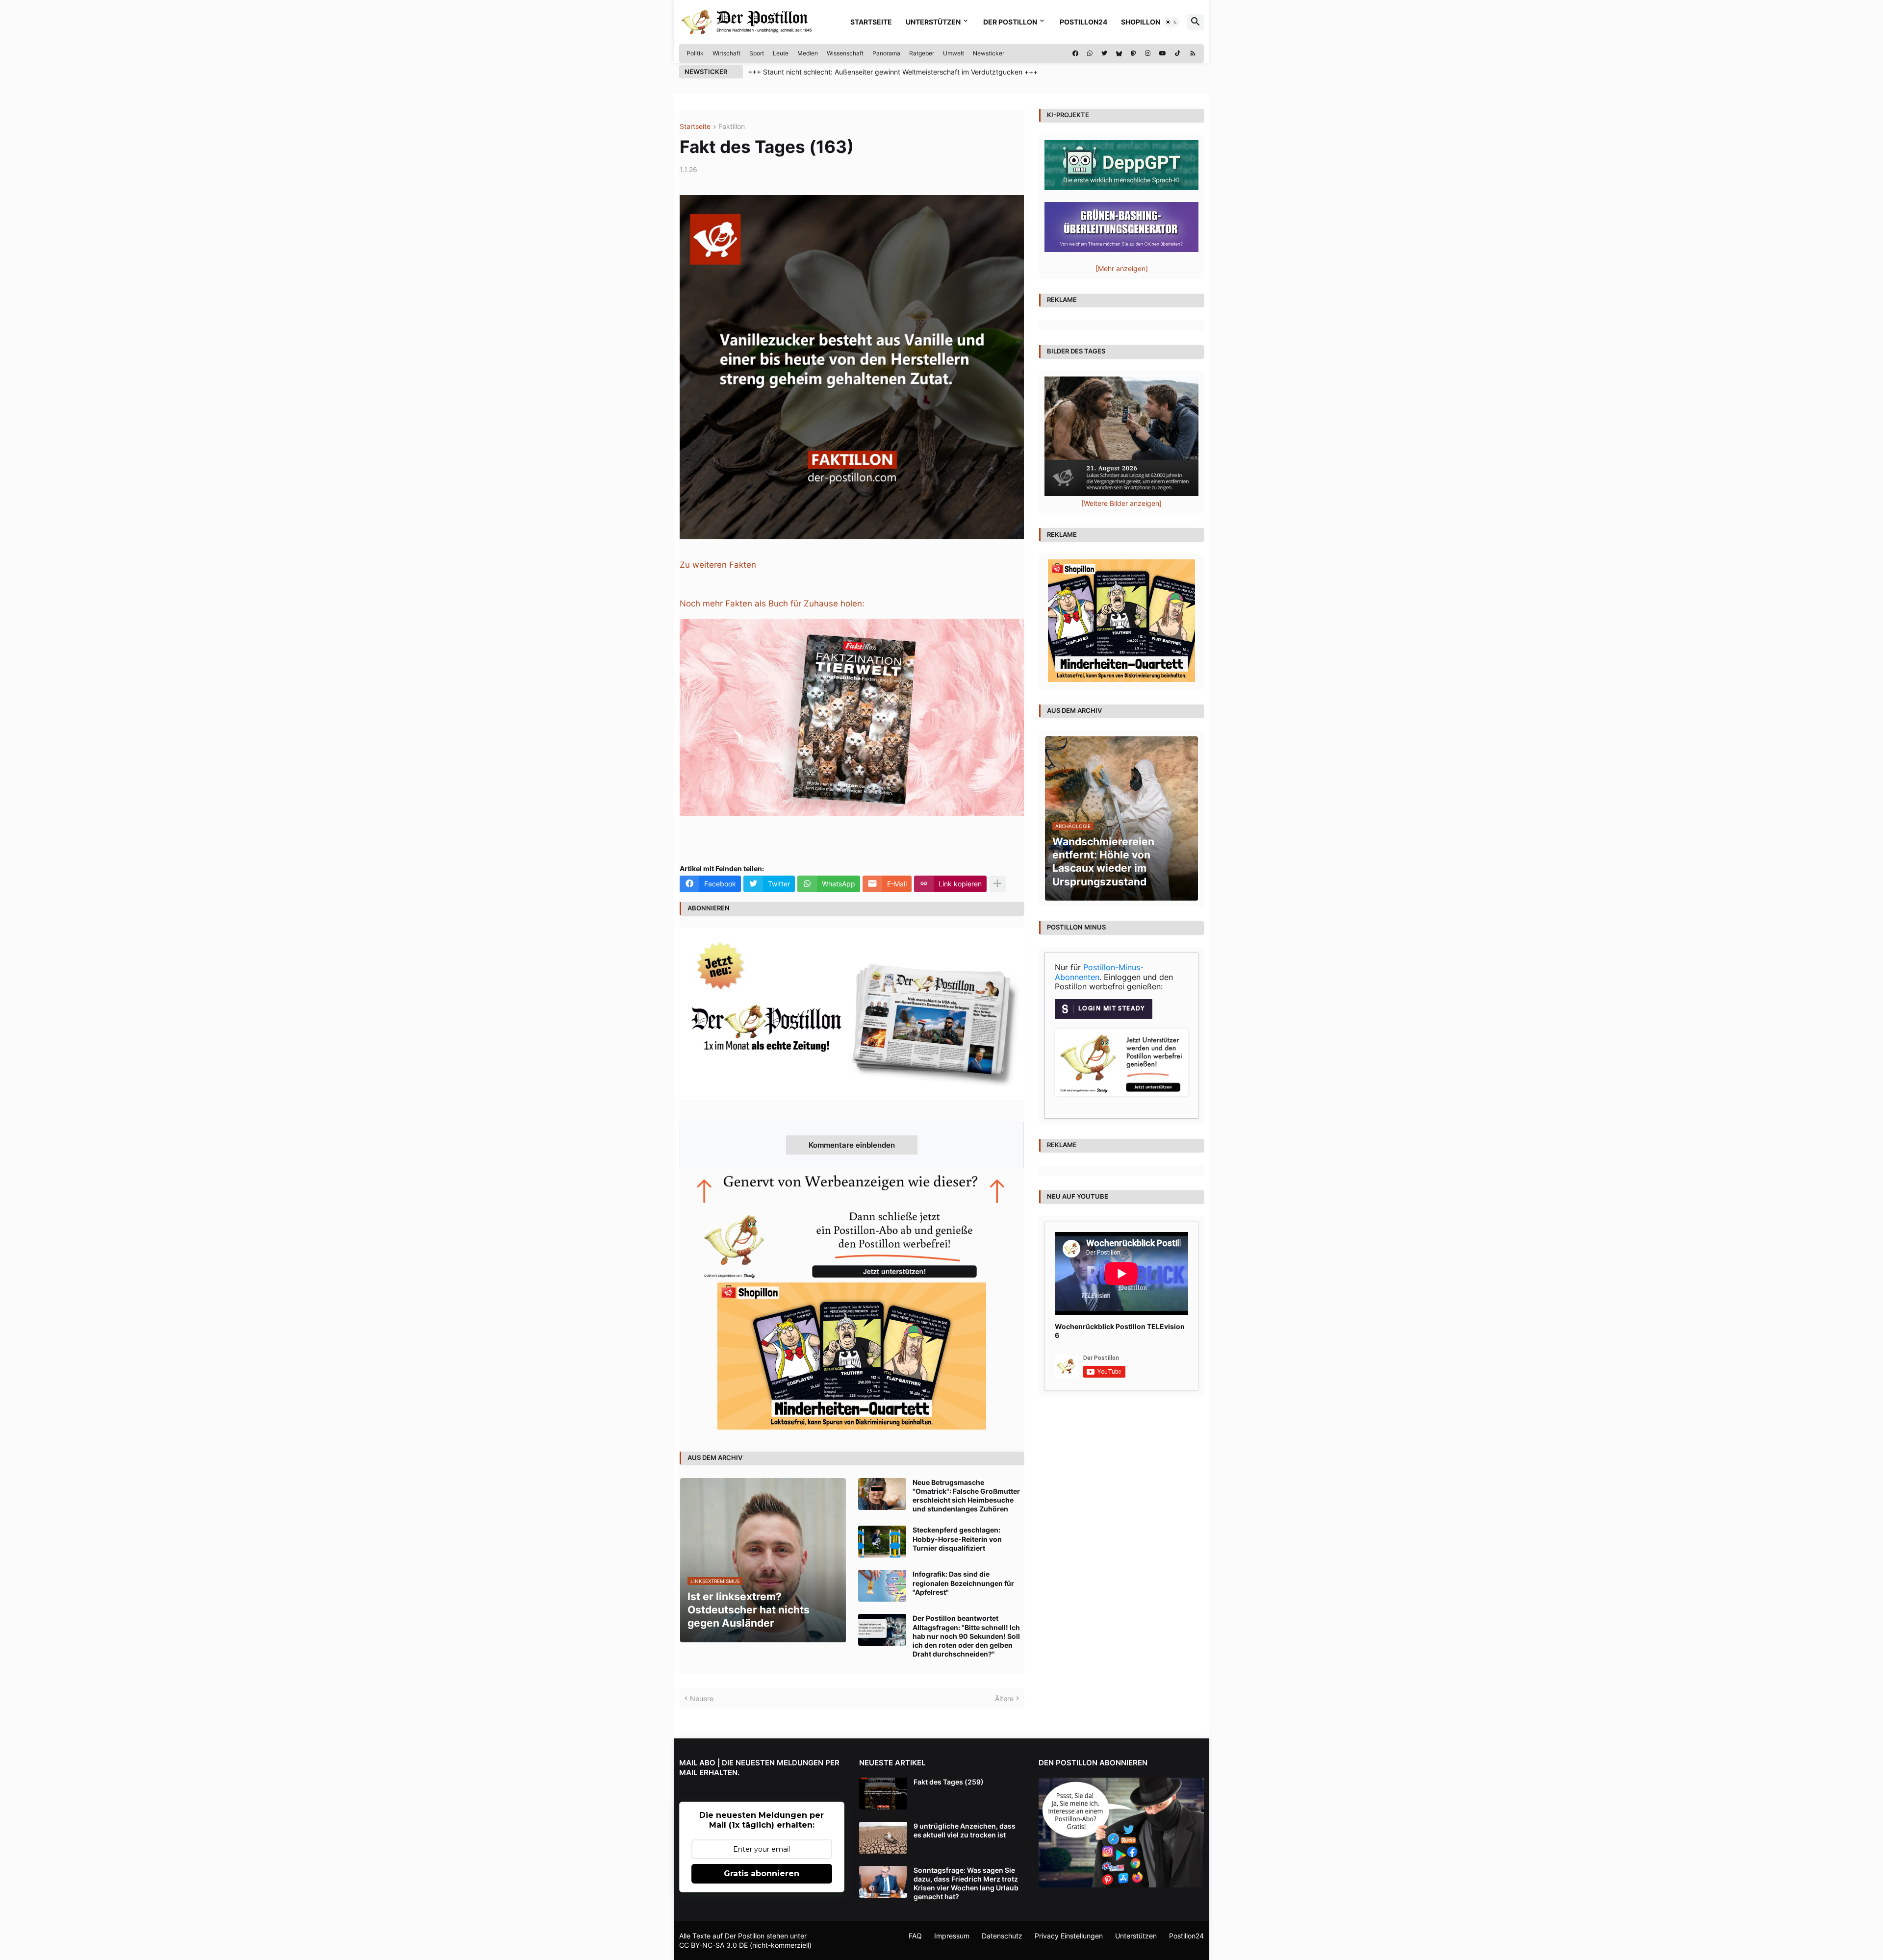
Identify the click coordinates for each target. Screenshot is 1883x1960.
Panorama (886, 53)
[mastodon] (1133, 53)
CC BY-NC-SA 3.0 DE (713, 1945)
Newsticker (989, 53)
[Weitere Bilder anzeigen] (1121, 503)
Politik (695, 53)
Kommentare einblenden (852, 1145)
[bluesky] (1119, 53)
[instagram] (1148, 53)
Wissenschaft (845, 53)
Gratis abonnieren (762, 1873)
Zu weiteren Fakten (718, 565)
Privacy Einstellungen (1069, 1936)
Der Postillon (1010, 22)
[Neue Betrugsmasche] (882, 1494)
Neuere (702, 1698)
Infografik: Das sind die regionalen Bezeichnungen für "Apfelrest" (963, 1583)
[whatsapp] (1090, 53)
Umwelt (954, 53)
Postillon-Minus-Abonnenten (1099, 972)
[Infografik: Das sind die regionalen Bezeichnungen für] (882, 1586)
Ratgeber (922, 53)
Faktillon (732, 127)
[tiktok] (1178, 53)
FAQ (915, 1936)
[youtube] (1163, 53)
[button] (1171, 22)
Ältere (1004, 1698)
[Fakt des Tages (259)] (883, 1794)
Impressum (952, 1936)
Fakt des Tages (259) (949, 1782)
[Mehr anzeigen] (997, 884)
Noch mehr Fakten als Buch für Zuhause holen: (772, 603)
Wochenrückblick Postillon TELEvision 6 (1120, 1331)
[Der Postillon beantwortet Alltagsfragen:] (882, 1630)
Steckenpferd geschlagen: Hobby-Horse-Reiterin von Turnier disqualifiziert (957, 1539)
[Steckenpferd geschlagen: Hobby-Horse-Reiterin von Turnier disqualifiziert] (882, 1542)
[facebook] (1075, 53)
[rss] (1193, 53)
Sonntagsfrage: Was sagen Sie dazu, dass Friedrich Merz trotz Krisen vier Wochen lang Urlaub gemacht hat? (966, 1884)
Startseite (871, 22)
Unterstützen (933, 22)
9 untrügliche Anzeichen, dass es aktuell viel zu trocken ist (965, 1830)
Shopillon (1141, 22)
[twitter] (1104, 53)
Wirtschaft (726, 53)
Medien (808, 53)
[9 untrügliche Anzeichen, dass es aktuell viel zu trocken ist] (883, 1838)
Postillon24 (1083, 22)
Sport (757, 53)
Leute (781, 53)
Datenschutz (1002, 1936)
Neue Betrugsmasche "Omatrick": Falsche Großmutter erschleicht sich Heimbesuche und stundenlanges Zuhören (966, 1496)
